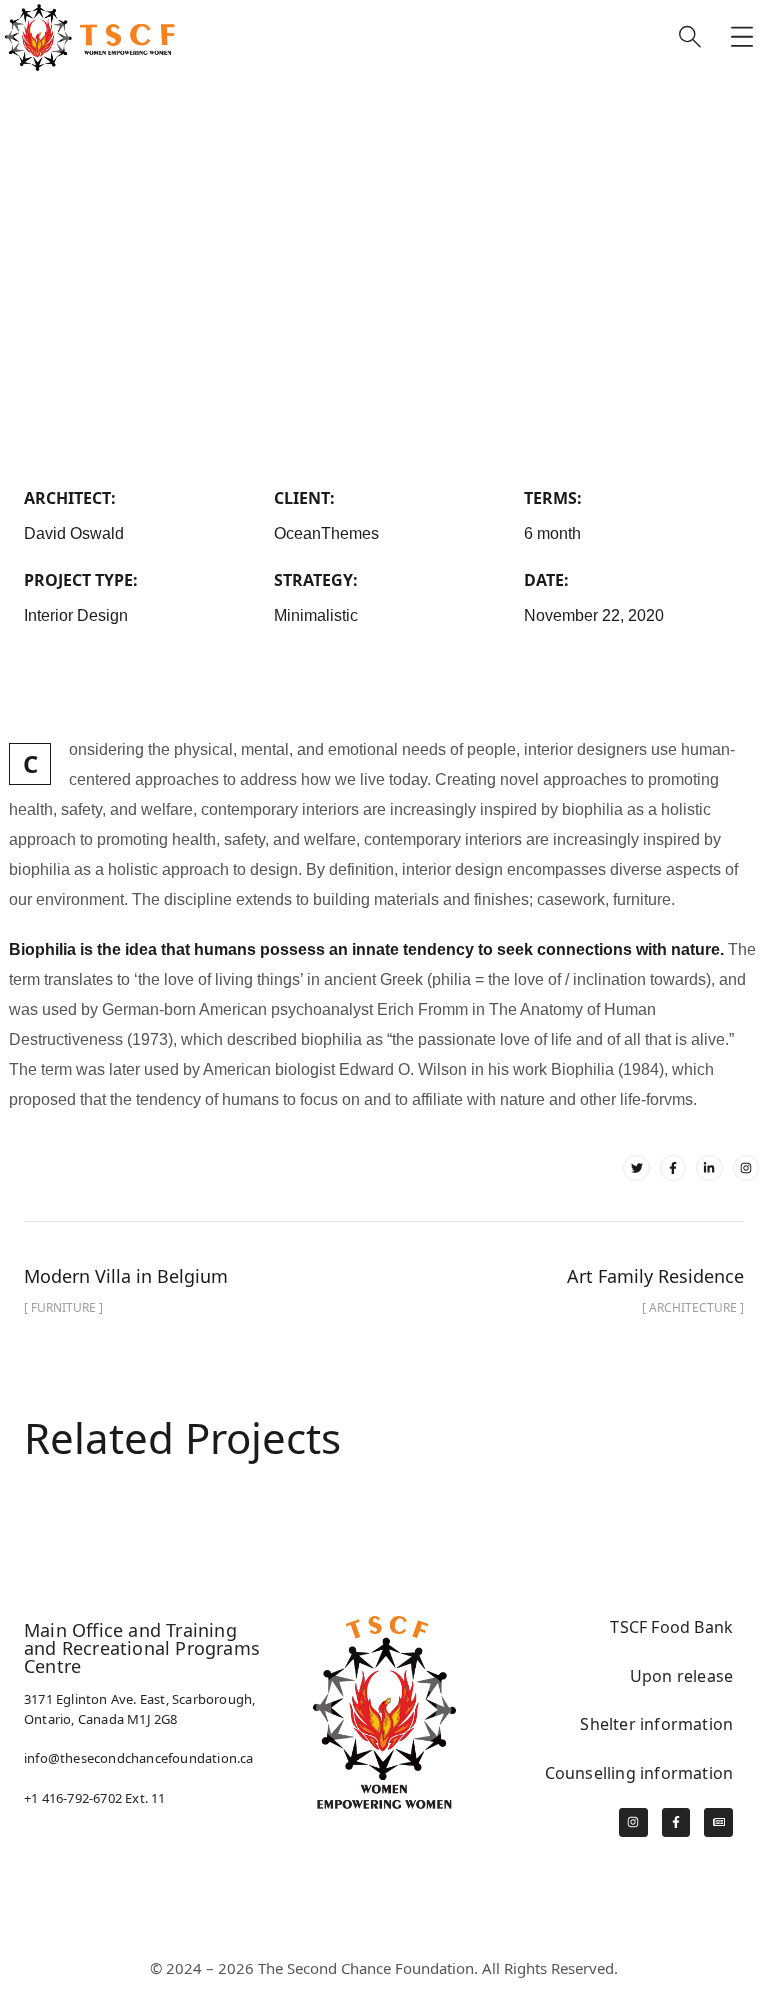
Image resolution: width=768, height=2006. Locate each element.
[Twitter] (636, 1168)
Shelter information (656, 1724)
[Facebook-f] (673, 1168)
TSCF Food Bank (671, 1627)
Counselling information (639, 1773)
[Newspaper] (718, 1822)
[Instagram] (746, 1168)
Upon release (681, 1676)
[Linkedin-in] (709, 1168)
